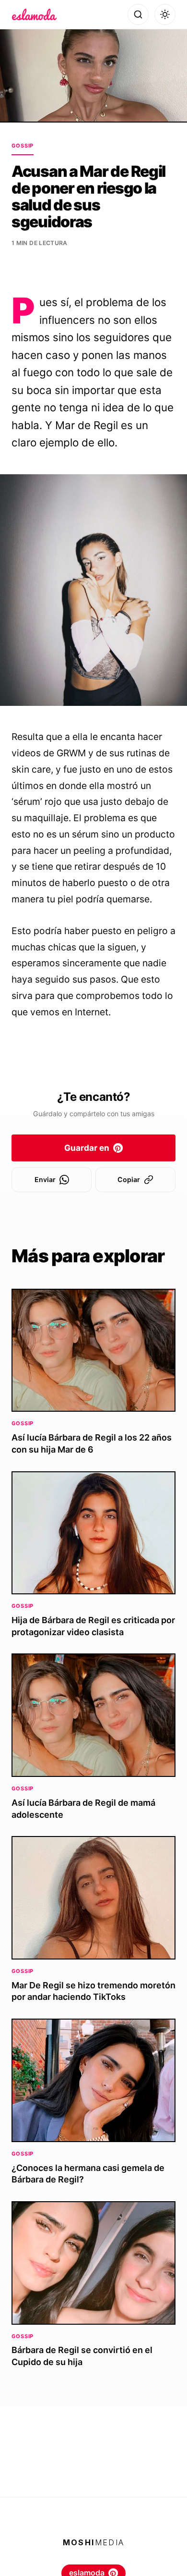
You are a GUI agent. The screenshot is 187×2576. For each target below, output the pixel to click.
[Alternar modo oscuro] (165, 14)
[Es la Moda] (34, 14)
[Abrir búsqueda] (138, 14)
